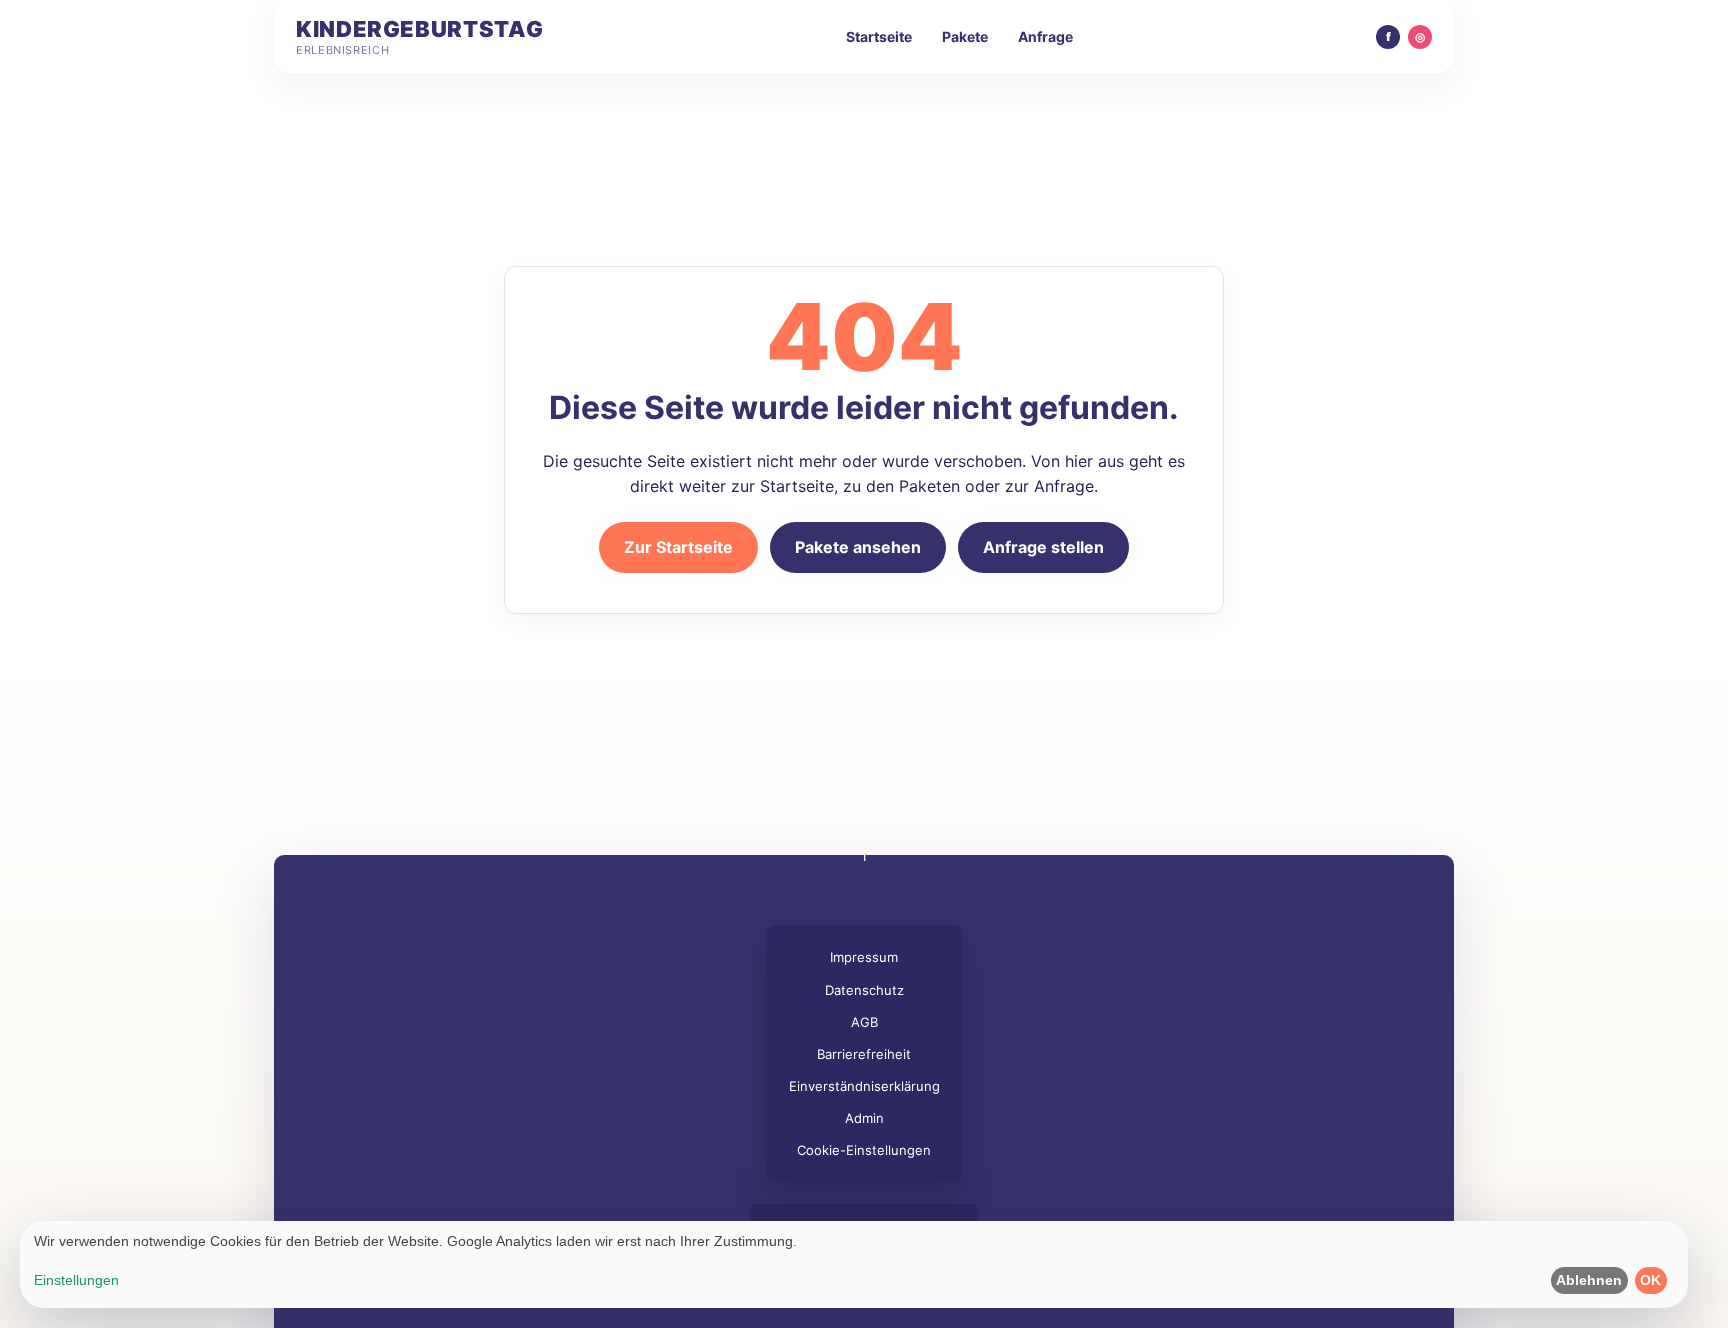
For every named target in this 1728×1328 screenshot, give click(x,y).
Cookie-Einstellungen (864, 1150)
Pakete (965, 36)
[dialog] (854, 1264)
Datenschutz (864, 990)
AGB (864, 1022)
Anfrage (1045, 36)
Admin (864, 1118)
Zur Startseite (678, 547)
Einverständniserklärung (864, 1086)
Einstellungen (76, 1280)
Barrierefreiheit (864, 1054)
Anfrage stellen (1043, 547)
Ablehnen (1589, 1280)
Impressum (864, 957)
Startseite (879, 36)
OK (1650, 1280)
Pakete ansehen (858, 547)
